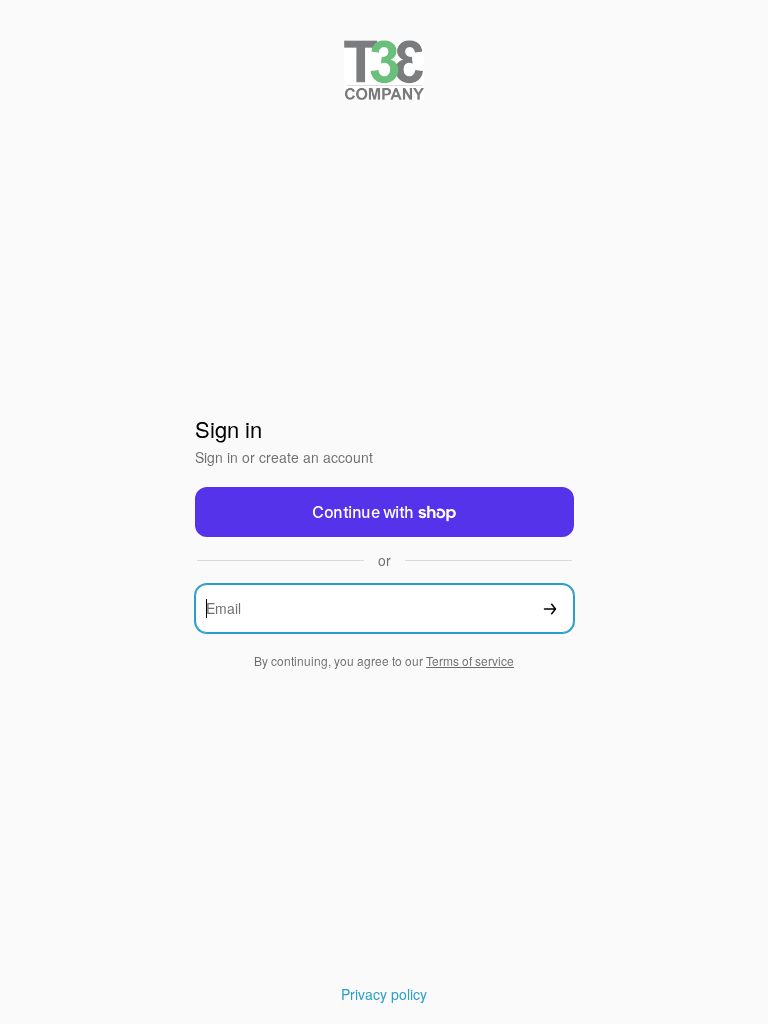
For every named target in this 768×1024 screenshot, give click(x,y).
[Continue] (550, 608)
